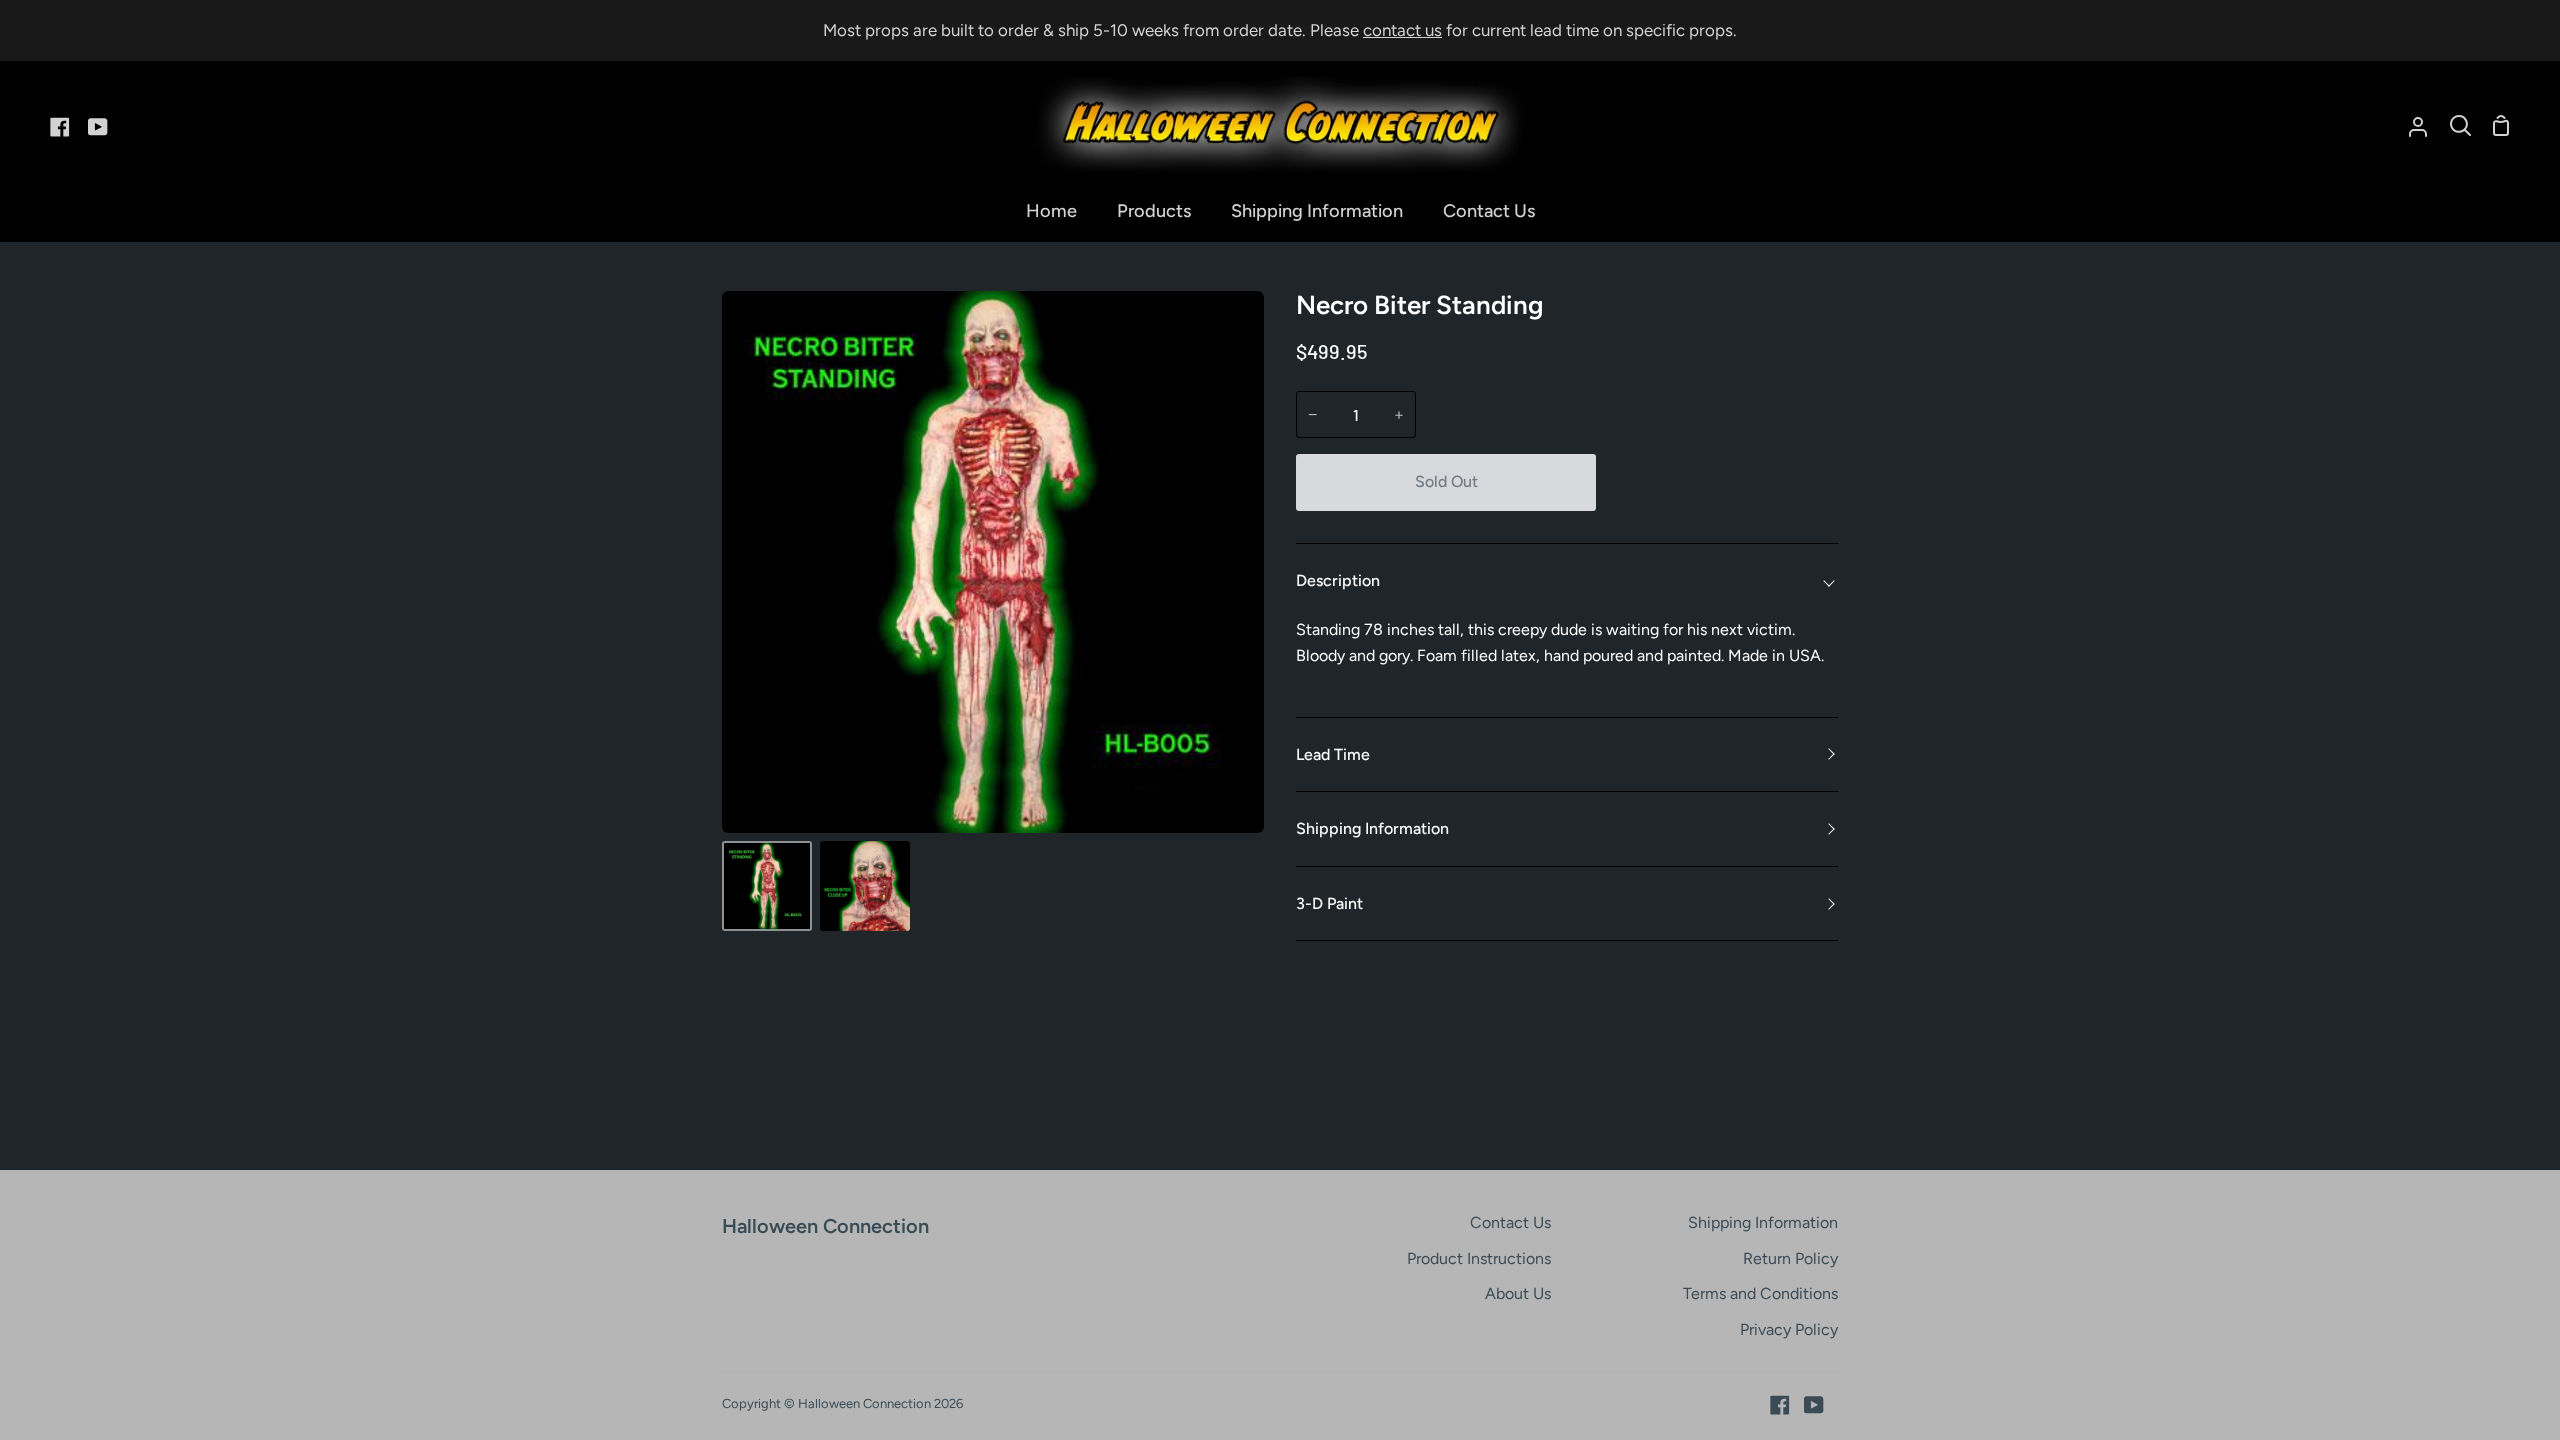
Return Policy (1790, 1258)
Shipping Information (1372, 828)
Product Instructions (1479, 1258)
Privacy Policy (1789, 1329)
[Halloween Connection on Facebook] (1780, 1405)
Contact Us (1510, 1222)
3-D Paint (1329, 903)
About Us (1518, 1293)
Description (1338, 580)
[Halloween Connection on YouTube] (1814, 1405)
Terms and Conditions (1760, 1293)
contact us (1402, 30)
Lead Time (1333, 754)
